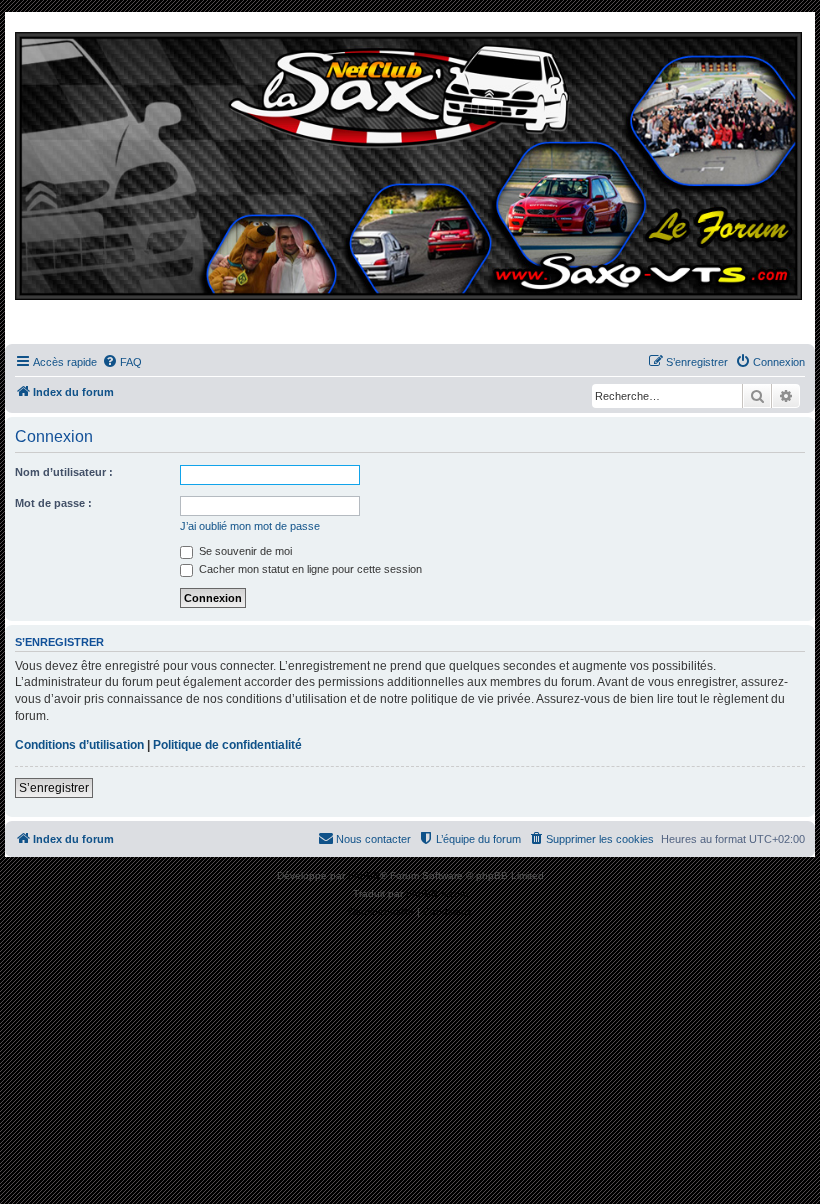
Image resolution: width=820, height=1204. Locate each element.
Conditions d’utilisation (79, 745)
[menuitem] (122, 362)
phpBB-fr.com (437, 893)
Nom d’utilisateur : (64, 472)
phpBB (364, 875)
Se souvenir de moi (244, 551)
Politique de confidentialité (227, 745)
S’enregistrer (54, 788)
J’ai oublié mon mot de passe (250, 526)
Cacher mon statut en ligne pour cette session (309, 569)
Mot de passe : (53, 503)
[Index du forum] (410, 183)
